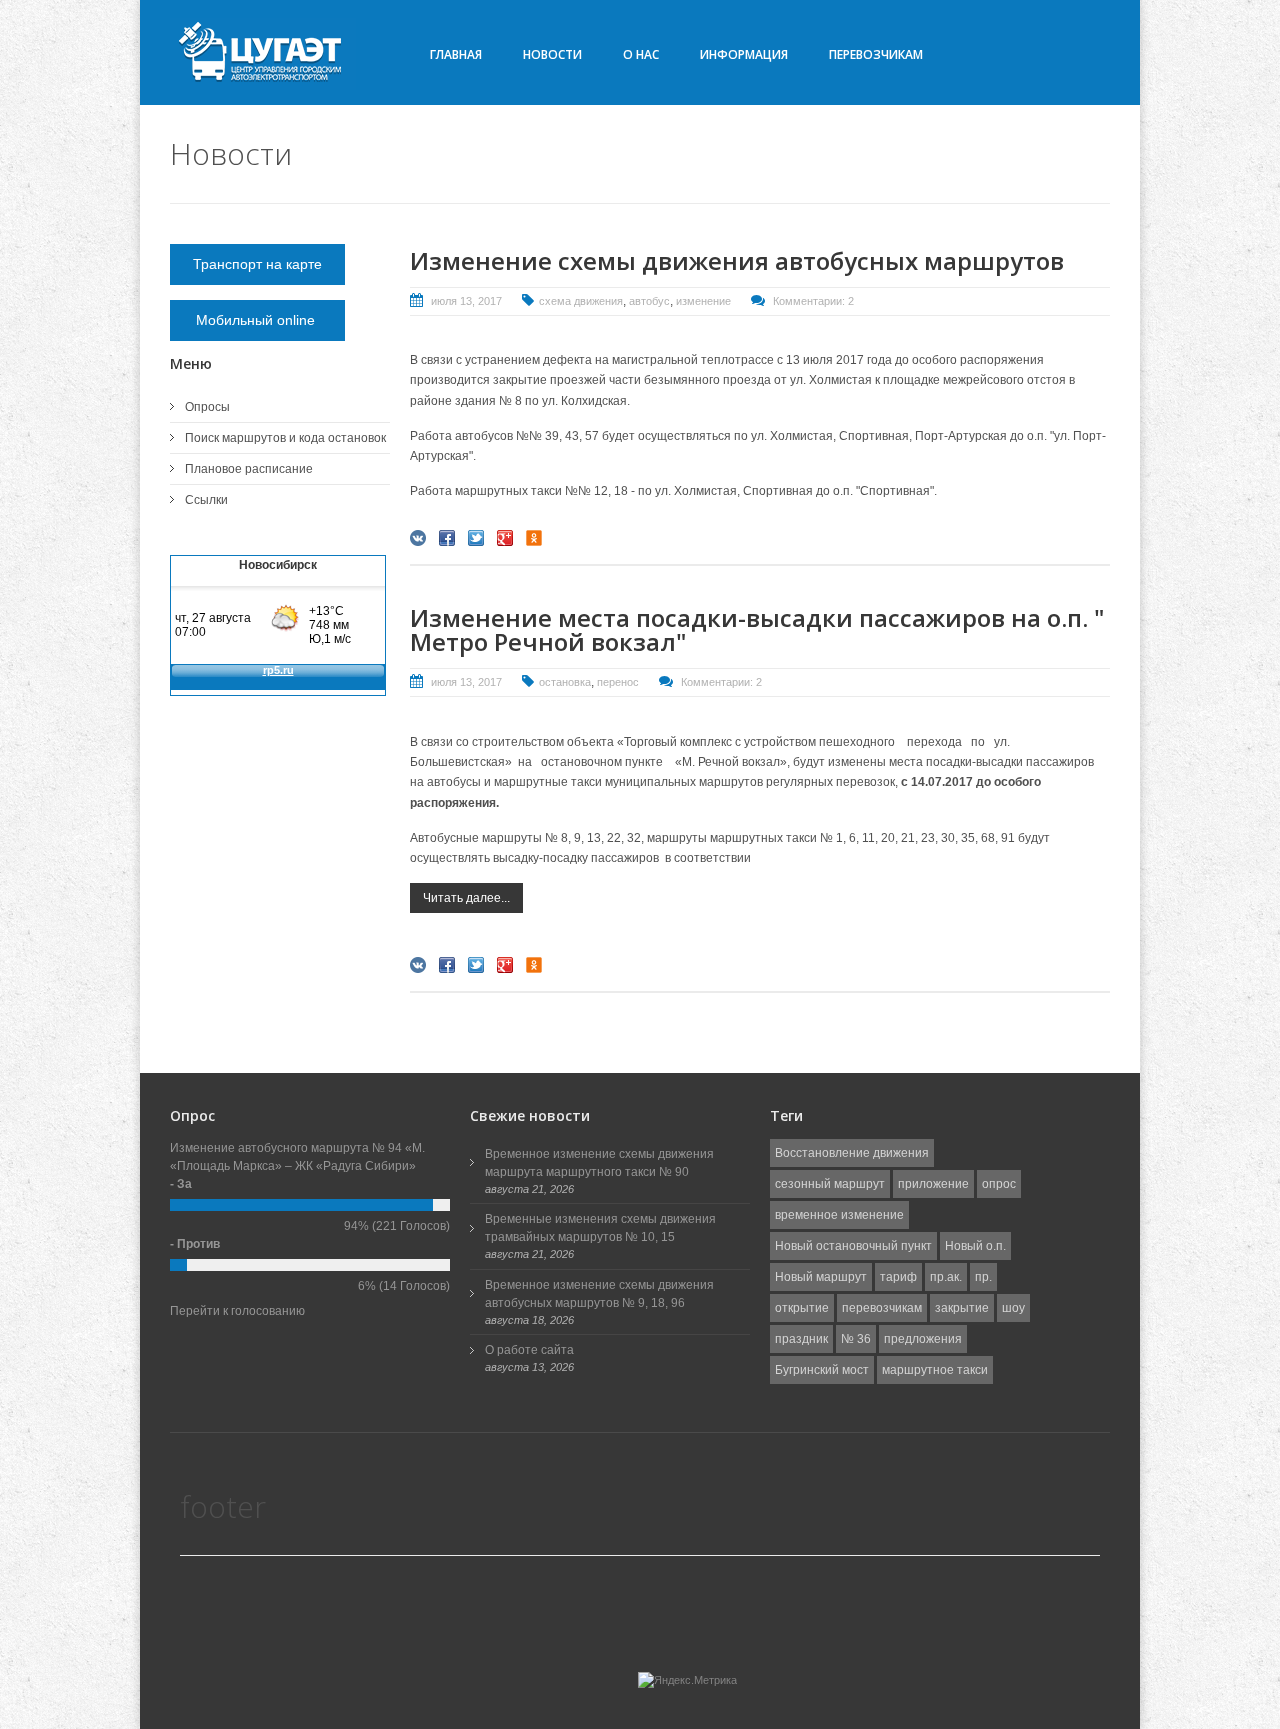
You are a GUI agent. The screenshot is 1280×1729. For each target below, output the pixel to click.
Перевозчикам (876, 54)
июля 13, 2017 (466, 301)
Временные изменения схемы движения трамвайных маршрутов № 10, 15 (600, 1228)
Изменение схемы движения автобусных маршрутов (737, 260)
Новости (552, 54)
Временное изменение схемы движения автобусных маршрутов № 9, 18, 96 (599, 1294)
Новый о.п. (975, 1246)
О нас (641, 54)
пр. (983, 1277)
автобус (649, 301)
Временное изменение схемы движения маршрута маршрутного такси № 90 (599, 1163)
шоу (1013, 1308)
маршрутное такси (935, 1370)
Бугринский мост (822, 1370)
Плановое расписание (249, 469)
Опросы (207, 407)
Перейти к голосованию (237, 1311)
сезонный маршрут (830, 1184)
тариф (898, 1277)
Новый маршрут (821, 1277)
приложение (933, 1184)
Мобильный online (257, 320)
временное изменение (839, 1215)
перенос (618, 682)
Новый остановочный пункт (853, 1246)
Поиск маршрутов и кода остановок (285, 438)
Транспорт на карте (257, 264)
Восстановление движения (852, 1153)
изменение (703, 301)
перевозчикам (882, 1308)
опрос (999, 1184)
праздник (801, 1339)
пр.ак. (946, 1277)
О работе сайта (529, 1350)
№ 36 (856, 1339)
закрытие (962, 1308)
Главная (456, 54)
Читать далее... (466, 898)
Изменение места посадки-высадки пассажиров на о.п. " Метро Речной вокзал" (757, 629)
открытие (802, 1308)
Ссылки (206, 500)
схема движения (581, 301)
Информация (744, 54)
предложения (923, 1339)
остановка (565, 682)
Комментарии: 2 (813, 301)
